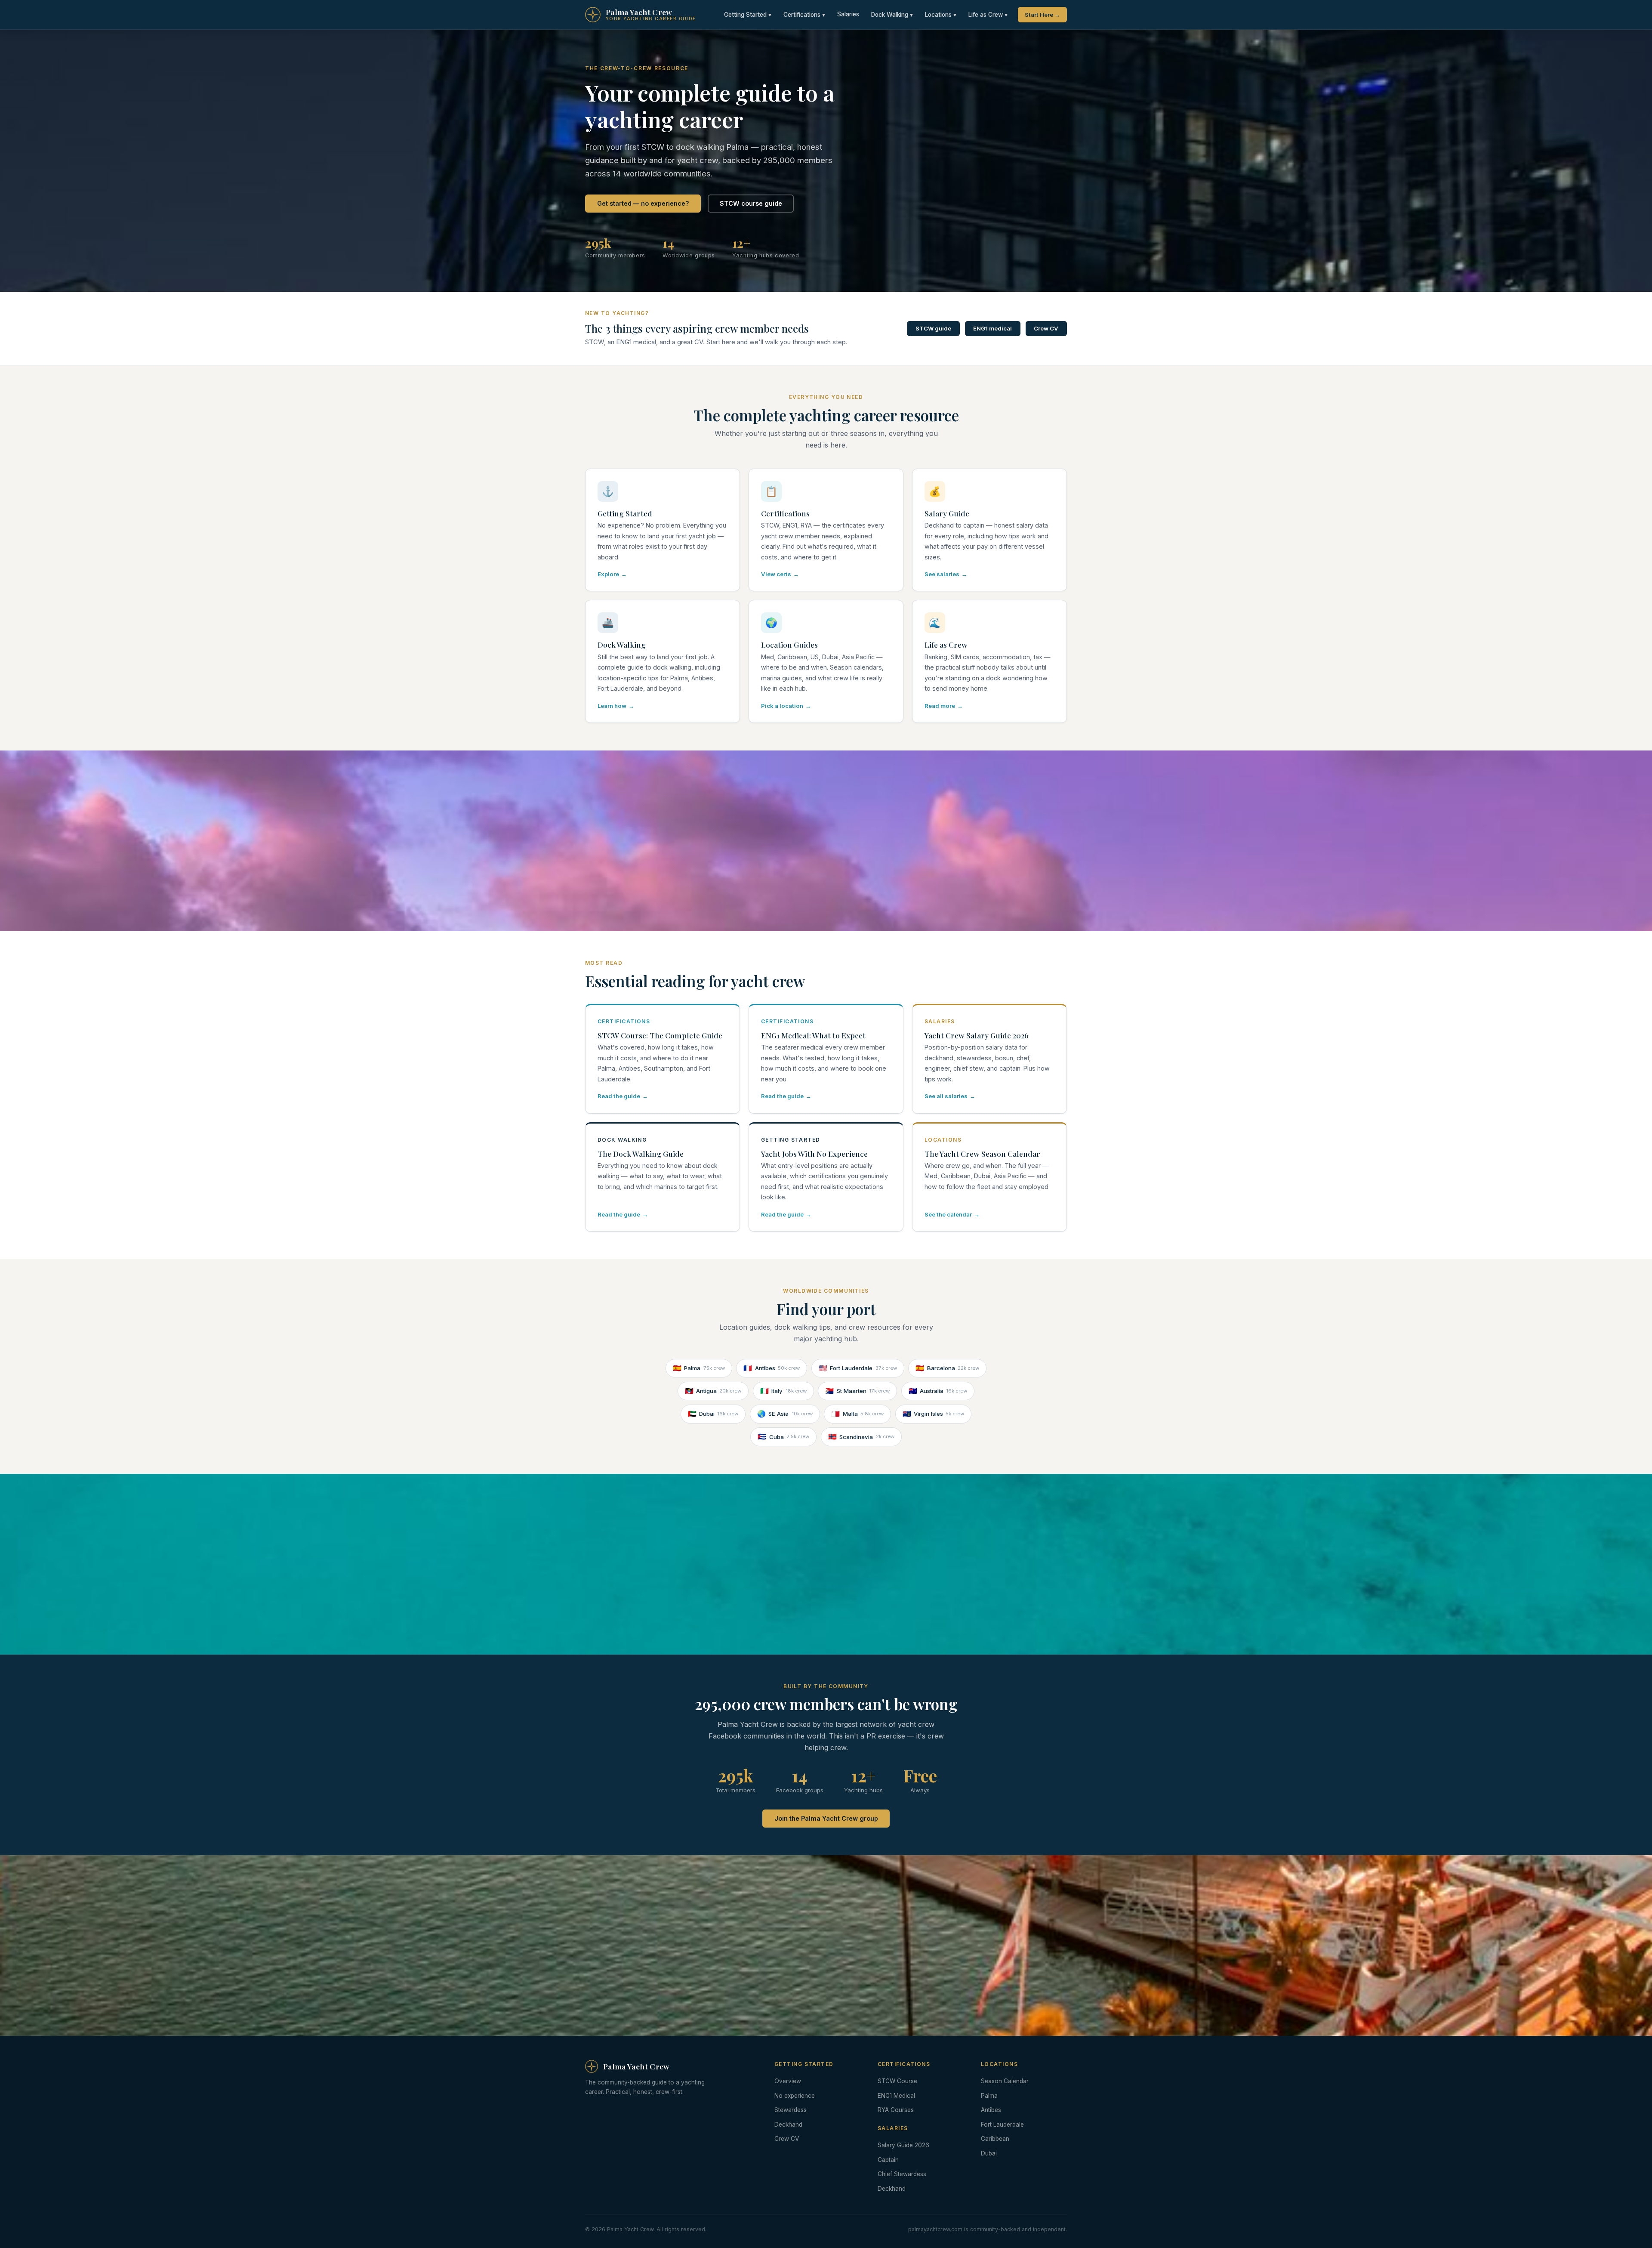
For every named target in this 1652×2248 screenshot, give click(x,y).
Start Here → (1042, 15)
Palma (699, 1368)
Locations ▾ (941, 15)
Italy (783, 1391)
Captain (888, 2160)
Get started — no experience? (643, 203)
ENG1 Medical (896, 2096)
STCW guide (933, 328)
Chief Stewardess (902, 2174)
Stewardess (791, 2110)
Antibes (772, 1368)
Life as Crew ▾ (988, 15)
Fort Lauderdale (858, 1368)
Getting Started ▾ (748, 15)
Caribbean (995, 2139)
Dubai (713, 1414)
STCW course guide (751, 203)
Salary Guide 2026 (903, 2145)
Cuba (783, 1436)
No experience (795, 2096)
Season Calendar (1005, 2081)
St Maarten (857, 1391)
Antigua (713, 1391)
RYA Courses (896, 2110)
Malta (857, 1414)
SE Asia (785, 1414)
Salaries (848, 14)
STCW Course (897, 2081)
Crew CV (1046, 328)
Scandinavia (861, 1436)
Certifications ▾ (804, 15)
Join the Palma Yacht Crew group (826, 1818)
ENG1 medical (992, 328)
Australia (938, 1391)
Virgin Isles (934, 1414)
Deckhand (788, 2124)
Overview (788, 2081)
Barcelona (947, 1368)
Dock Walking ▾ (892, 15)
